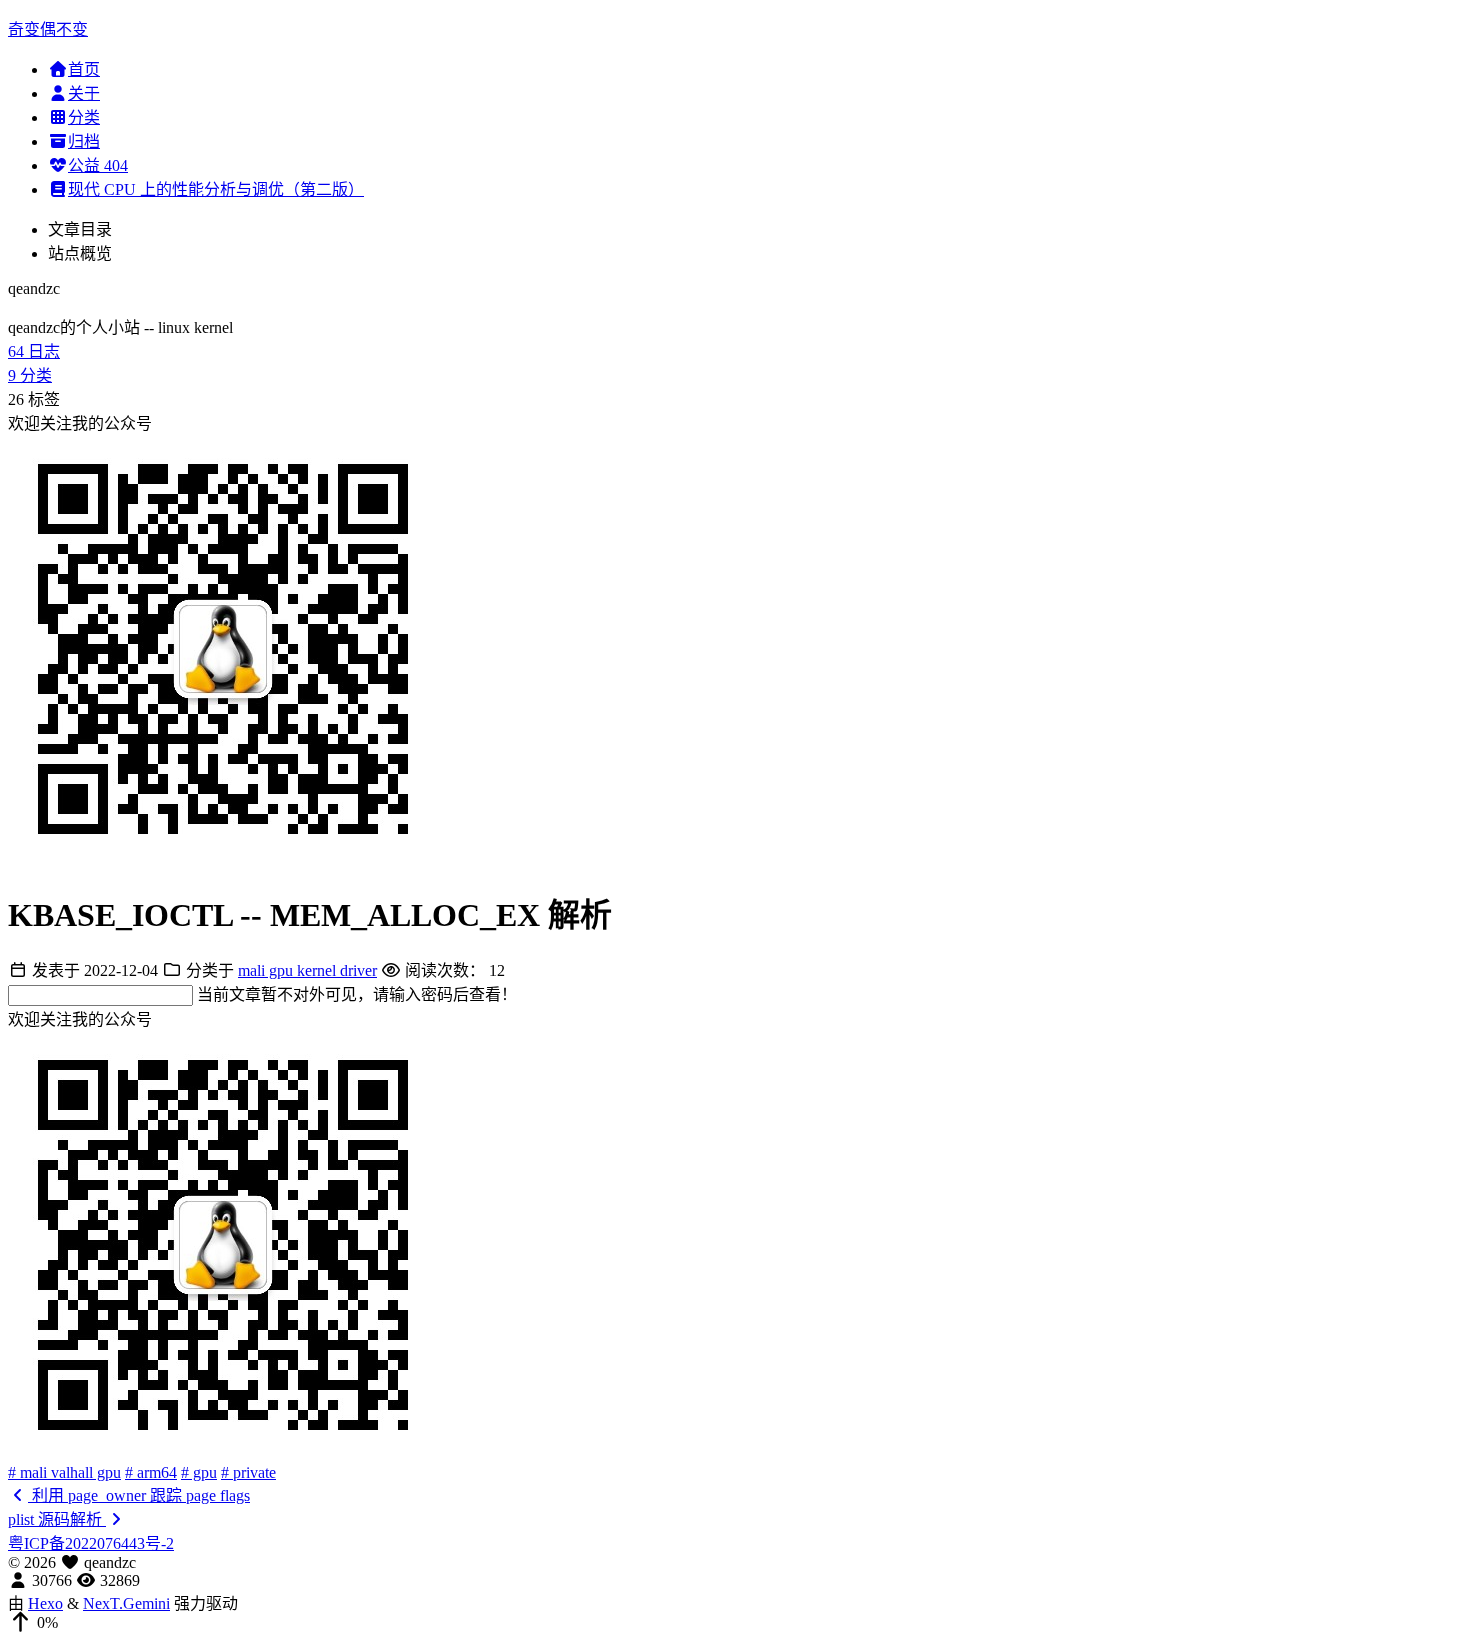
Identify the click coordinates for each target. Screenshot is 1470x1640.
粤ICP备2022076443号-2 (91, 1543)
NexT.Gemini (126, 1603)
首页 (84, 69)
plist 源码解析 (57, 1519)
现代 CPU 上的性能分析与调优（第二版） (216, 189)
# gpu (199, 1472)
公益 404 (98, 165)
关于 (84, 93)
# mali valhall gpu (64, 1472)
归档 (84, 141)
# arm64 (151, 1472)
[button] (735, 1623)
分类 (84, 117)
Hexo (45, 1603)
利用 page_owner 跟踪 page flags (139, 1495)
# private (248, 1472)
